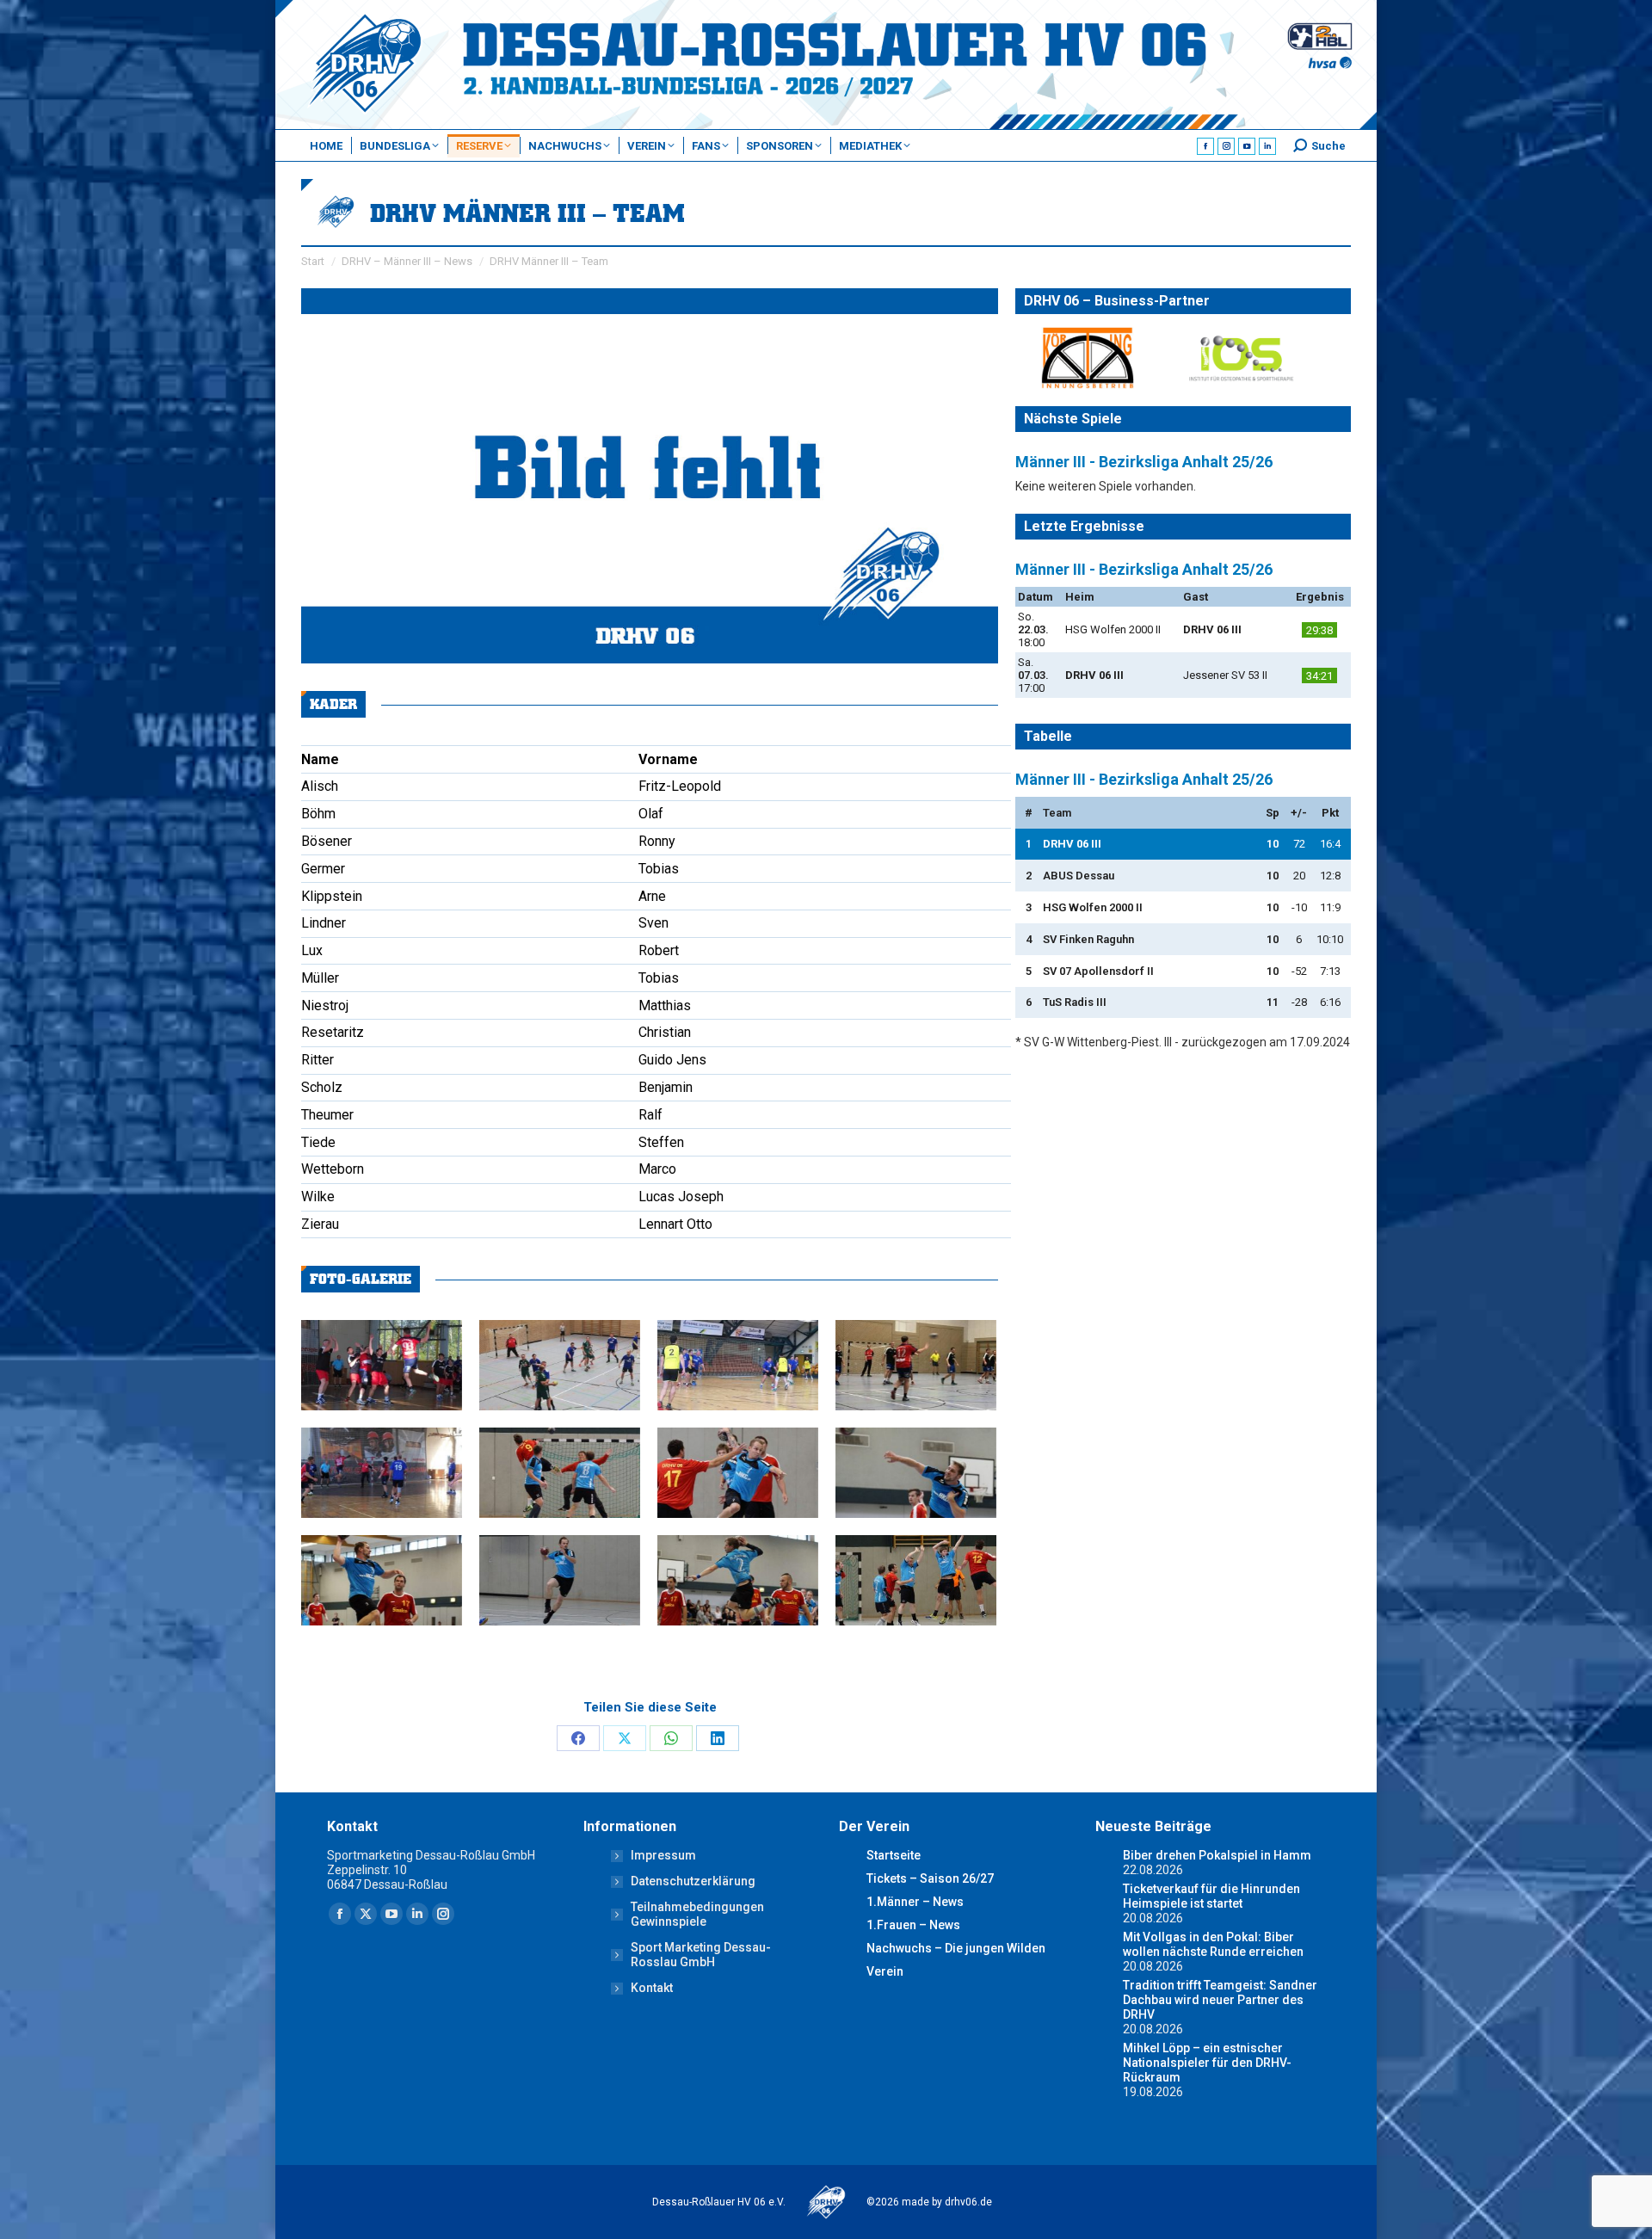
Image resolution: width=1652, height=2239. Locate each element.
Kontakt (652, 1988)
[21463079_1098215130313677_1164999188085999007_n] (916, 1580)
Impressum (663, 1855)
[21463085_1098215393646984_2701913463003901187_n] (738, 1580)
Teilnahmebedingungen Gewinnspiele (697, 1914)
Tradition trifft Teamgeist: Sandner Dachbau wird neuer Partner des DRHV (1220, 2000)
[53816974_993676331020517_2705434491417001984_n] (738, 1365)
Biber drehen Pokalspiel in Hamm (1217, 1855)
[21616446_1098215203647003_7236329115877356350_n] (560, 1473)
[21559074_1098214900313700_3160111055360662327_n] (738, 1473)
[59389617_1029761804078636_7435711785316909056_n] (382, 1365)
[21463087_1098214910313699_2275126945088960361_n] (560, 1580)
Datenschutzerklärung (693, 1881)
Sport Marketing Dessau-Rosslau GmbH (701, 1955)
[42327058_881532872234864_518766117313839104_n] (382, 1473)
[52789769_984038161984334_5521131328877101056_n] (916, 1365)
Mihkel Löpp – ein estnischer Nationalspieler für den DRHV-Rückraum (1207, 2063)
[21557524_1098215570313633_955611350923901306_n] (916, 1473)
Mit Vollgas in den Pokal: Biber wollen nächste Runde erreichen (1213, 1944)
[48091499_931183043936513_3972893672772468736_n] (560, 1365)
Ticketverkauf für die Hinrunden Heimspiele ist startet (1211, 1896)
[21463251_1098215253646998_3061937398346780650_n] (382, 1580)
